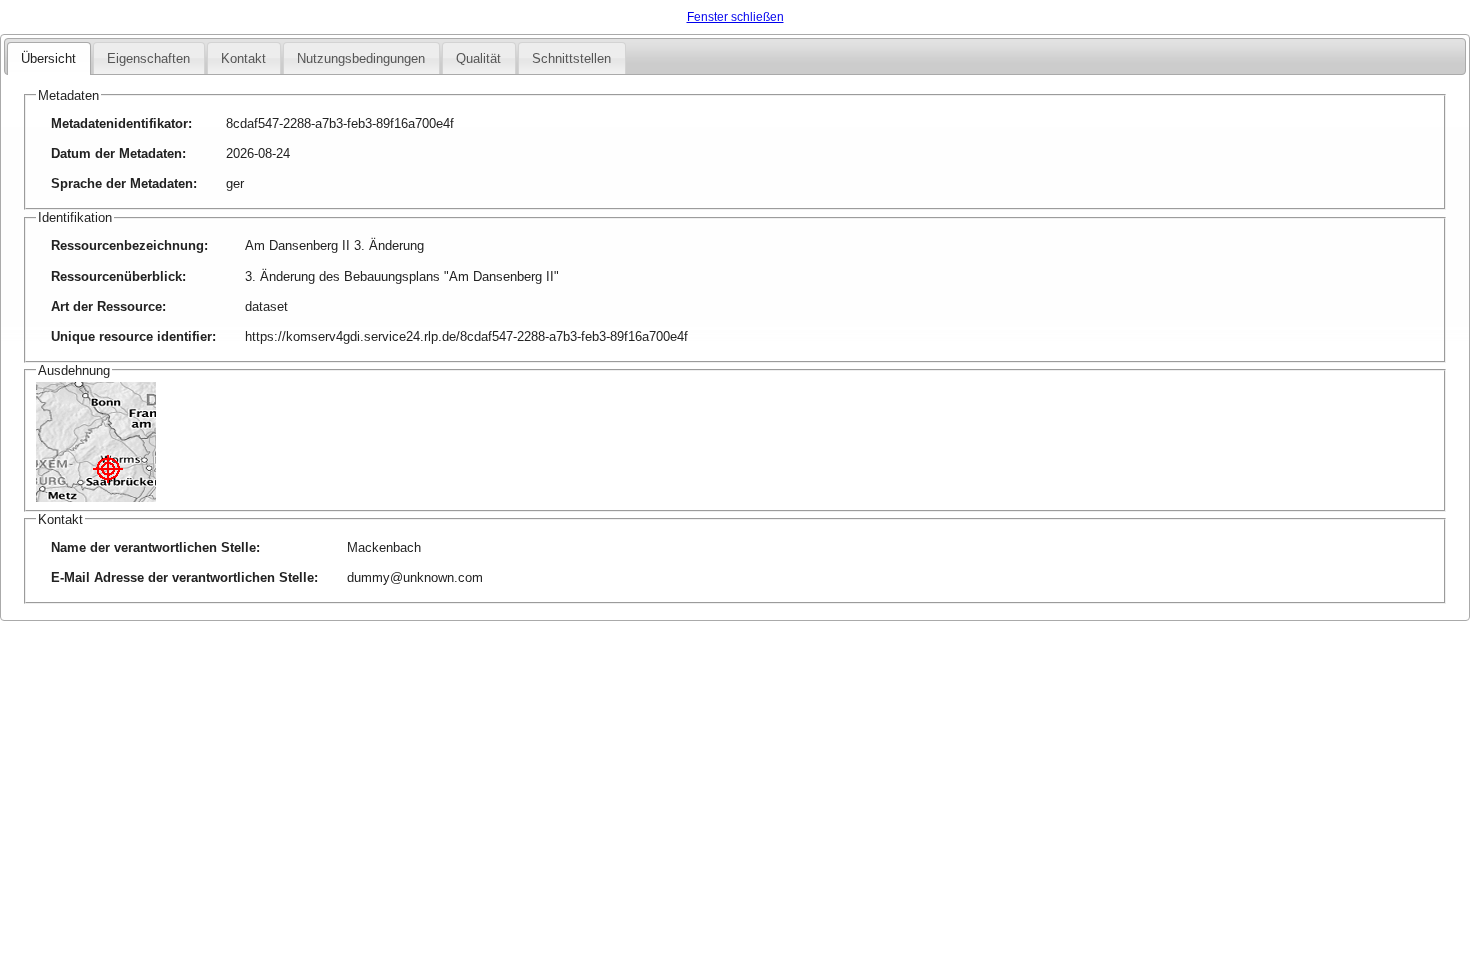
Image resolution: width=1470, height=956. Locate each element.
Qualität (478, 58)
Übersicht (48, 58)
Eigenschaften (148, 58)
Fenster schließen (735, 17)
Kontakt (243, 58)
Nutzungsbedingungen (361, 58)
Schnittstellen (571, 58)
